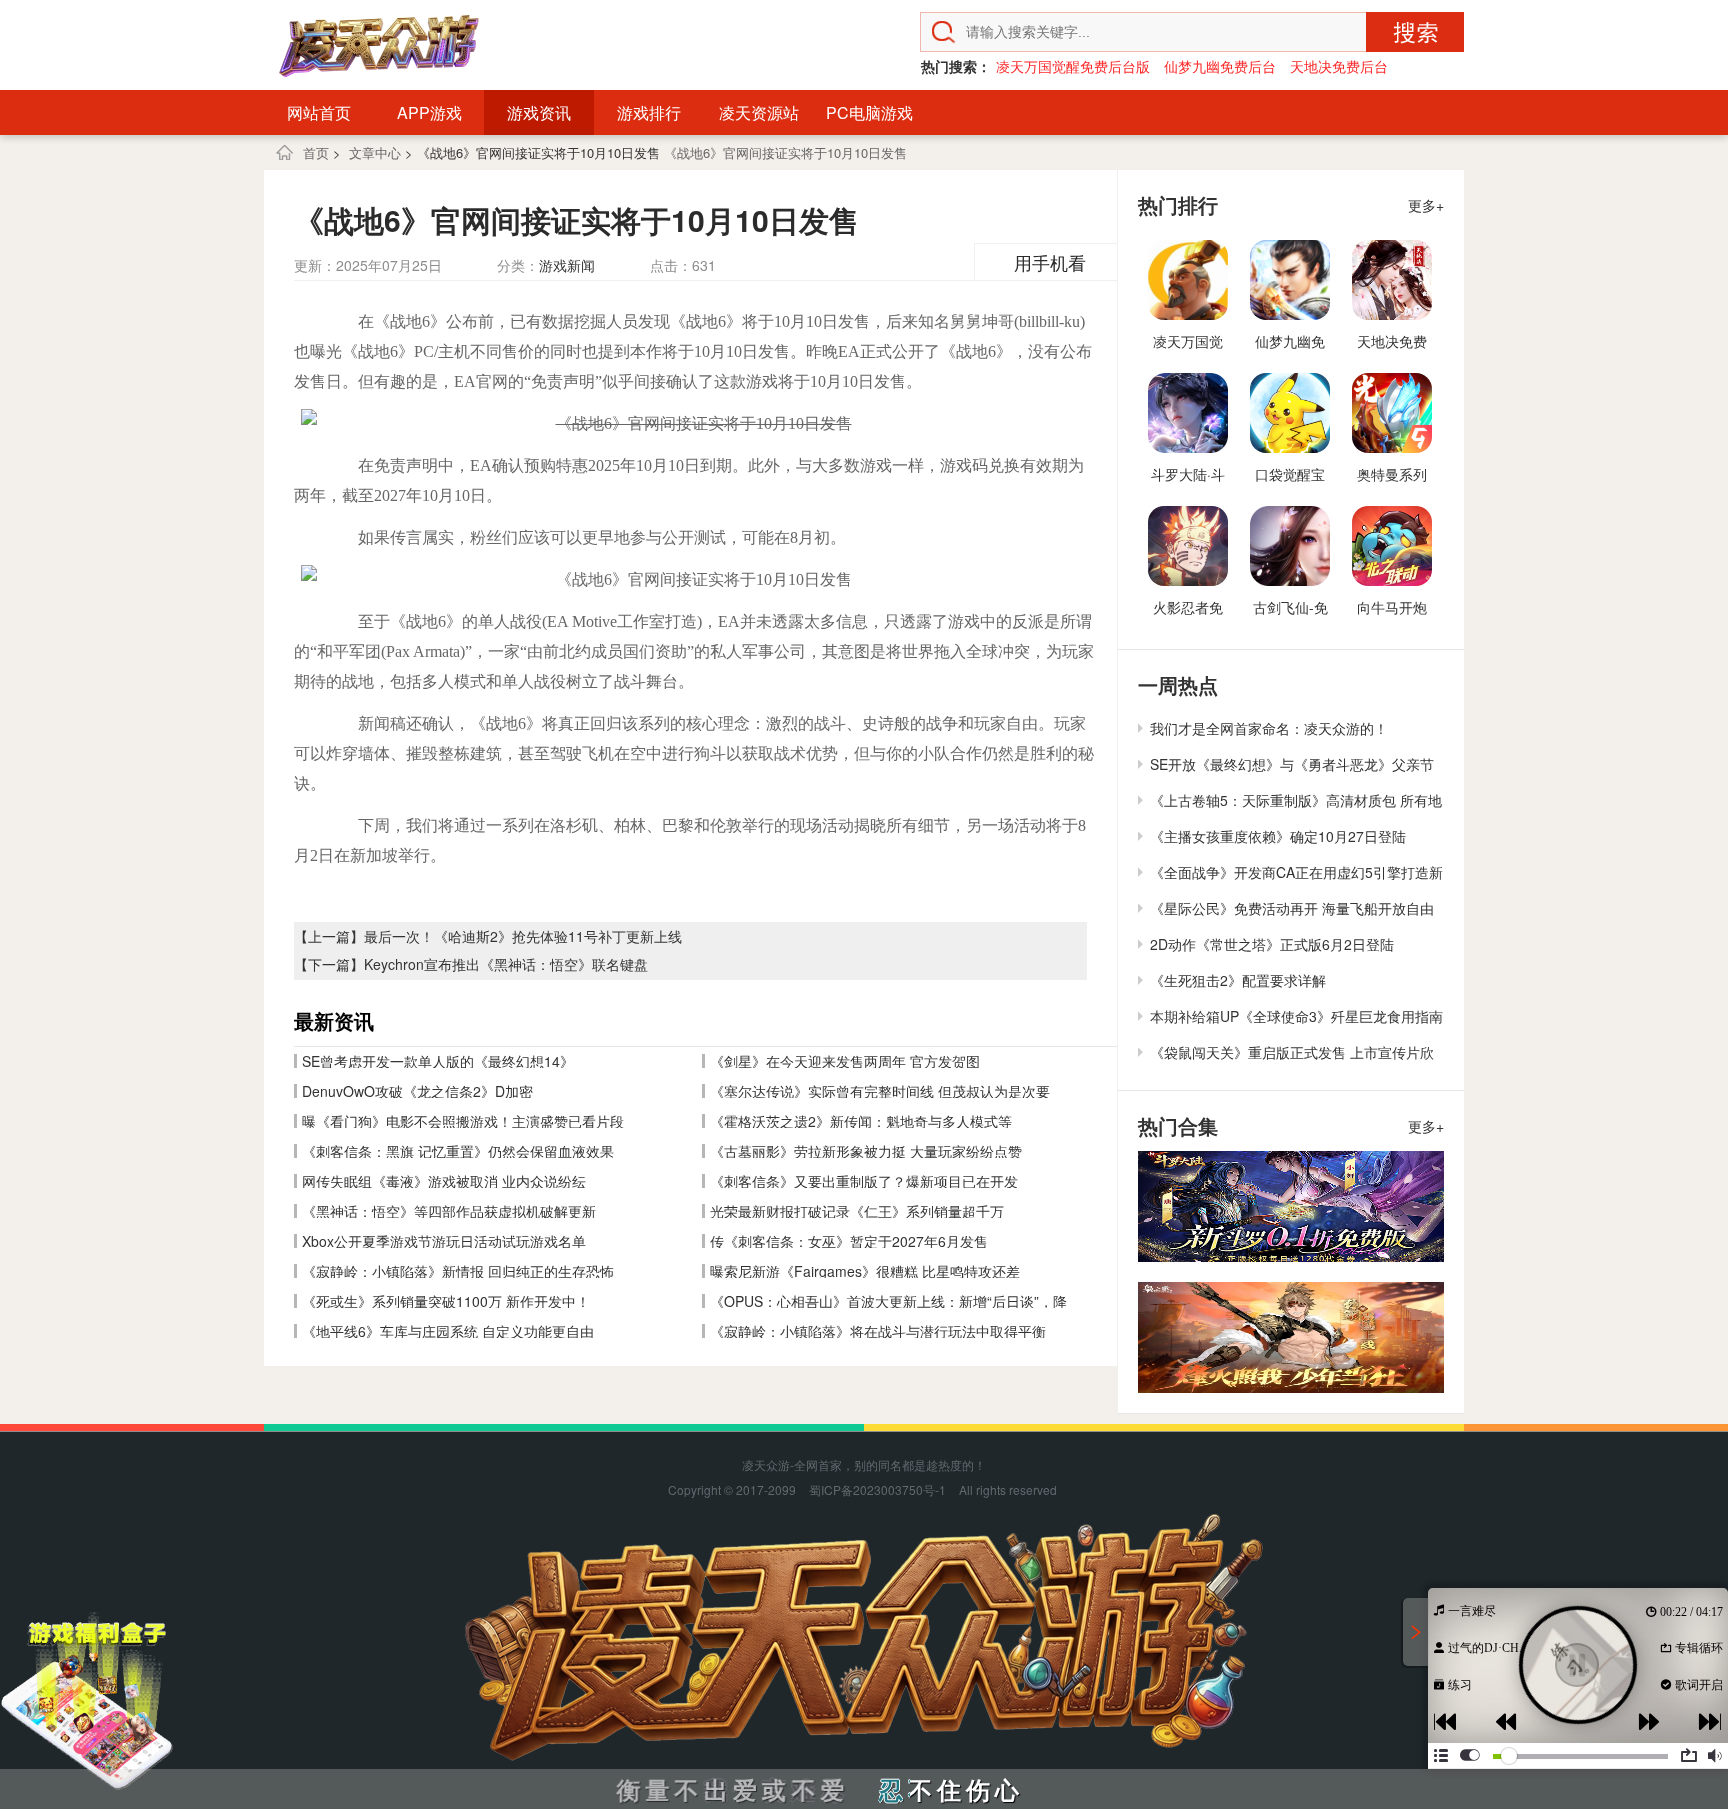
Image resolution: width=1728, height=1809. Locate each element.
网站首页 (319, 112)
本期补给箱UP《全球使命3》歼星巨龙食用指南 (1296, 1016)
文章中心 (375, 152)
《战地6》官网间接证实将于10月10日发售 (785, 152)
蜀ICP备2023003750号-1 (877, 1489)
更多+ (1426, 205)
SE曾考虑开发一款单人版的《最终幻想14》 (438, 1061)
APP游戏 (429, 112)
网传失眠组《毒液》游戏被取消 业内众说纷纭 (444, 1181)
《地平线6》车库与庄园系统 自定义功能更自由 (448, 1331)
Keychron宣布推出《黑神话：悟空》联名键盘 (506, 964)
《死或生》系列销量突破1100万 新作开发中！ (446, 1301)
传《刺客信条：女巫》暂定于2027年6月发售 (849, 1241)
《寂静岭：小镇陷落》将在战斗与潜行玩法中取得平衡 (878, 1331)
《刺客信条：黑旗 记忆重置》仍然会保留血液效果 (458, 1151)
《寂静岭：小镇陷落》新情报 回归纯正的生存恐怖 (458, 1271)
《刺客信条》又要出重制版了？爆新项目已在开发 (864, 1181)
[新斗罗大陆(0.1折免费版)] (1291, 1206)
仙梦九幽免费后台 (1220, 66)
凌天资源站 (759, 112)
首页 (316, 152)
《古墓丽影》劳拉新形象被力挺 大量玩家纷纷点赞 (866, 1151)
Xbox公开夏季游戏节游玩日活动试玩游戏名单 (444, 1241)
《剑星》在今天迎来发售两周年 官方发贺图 (845, 1061)
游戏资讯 (539, 112)
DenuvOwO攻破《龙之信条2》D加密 (417, 1091)
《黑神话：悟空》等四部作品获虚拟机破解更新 (449, 1211)
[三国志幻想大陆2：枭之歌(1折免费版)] (1291, 1337)
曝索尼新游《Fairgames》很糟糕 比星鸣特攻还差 (865, 1271)
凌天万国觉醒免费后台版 (1073, 66)
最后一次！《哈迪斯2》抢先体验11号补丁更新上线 (523, 936)
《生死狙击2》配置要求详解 (1238, 980)
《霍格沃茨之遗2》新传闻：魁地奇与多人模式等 (861, 1121)
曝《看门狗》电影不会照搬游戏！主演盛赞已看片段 (463, 1121)
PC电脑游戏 (869, 112)
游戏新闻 (567, 265)
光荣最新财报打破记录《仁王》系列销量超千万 (857, 1211)
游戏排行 (649, 112)
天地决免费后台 (1339, 66)
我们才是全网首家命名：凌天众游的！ (1269, 728)
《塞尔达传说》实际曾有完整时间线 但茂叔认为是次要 (880, 1091)
